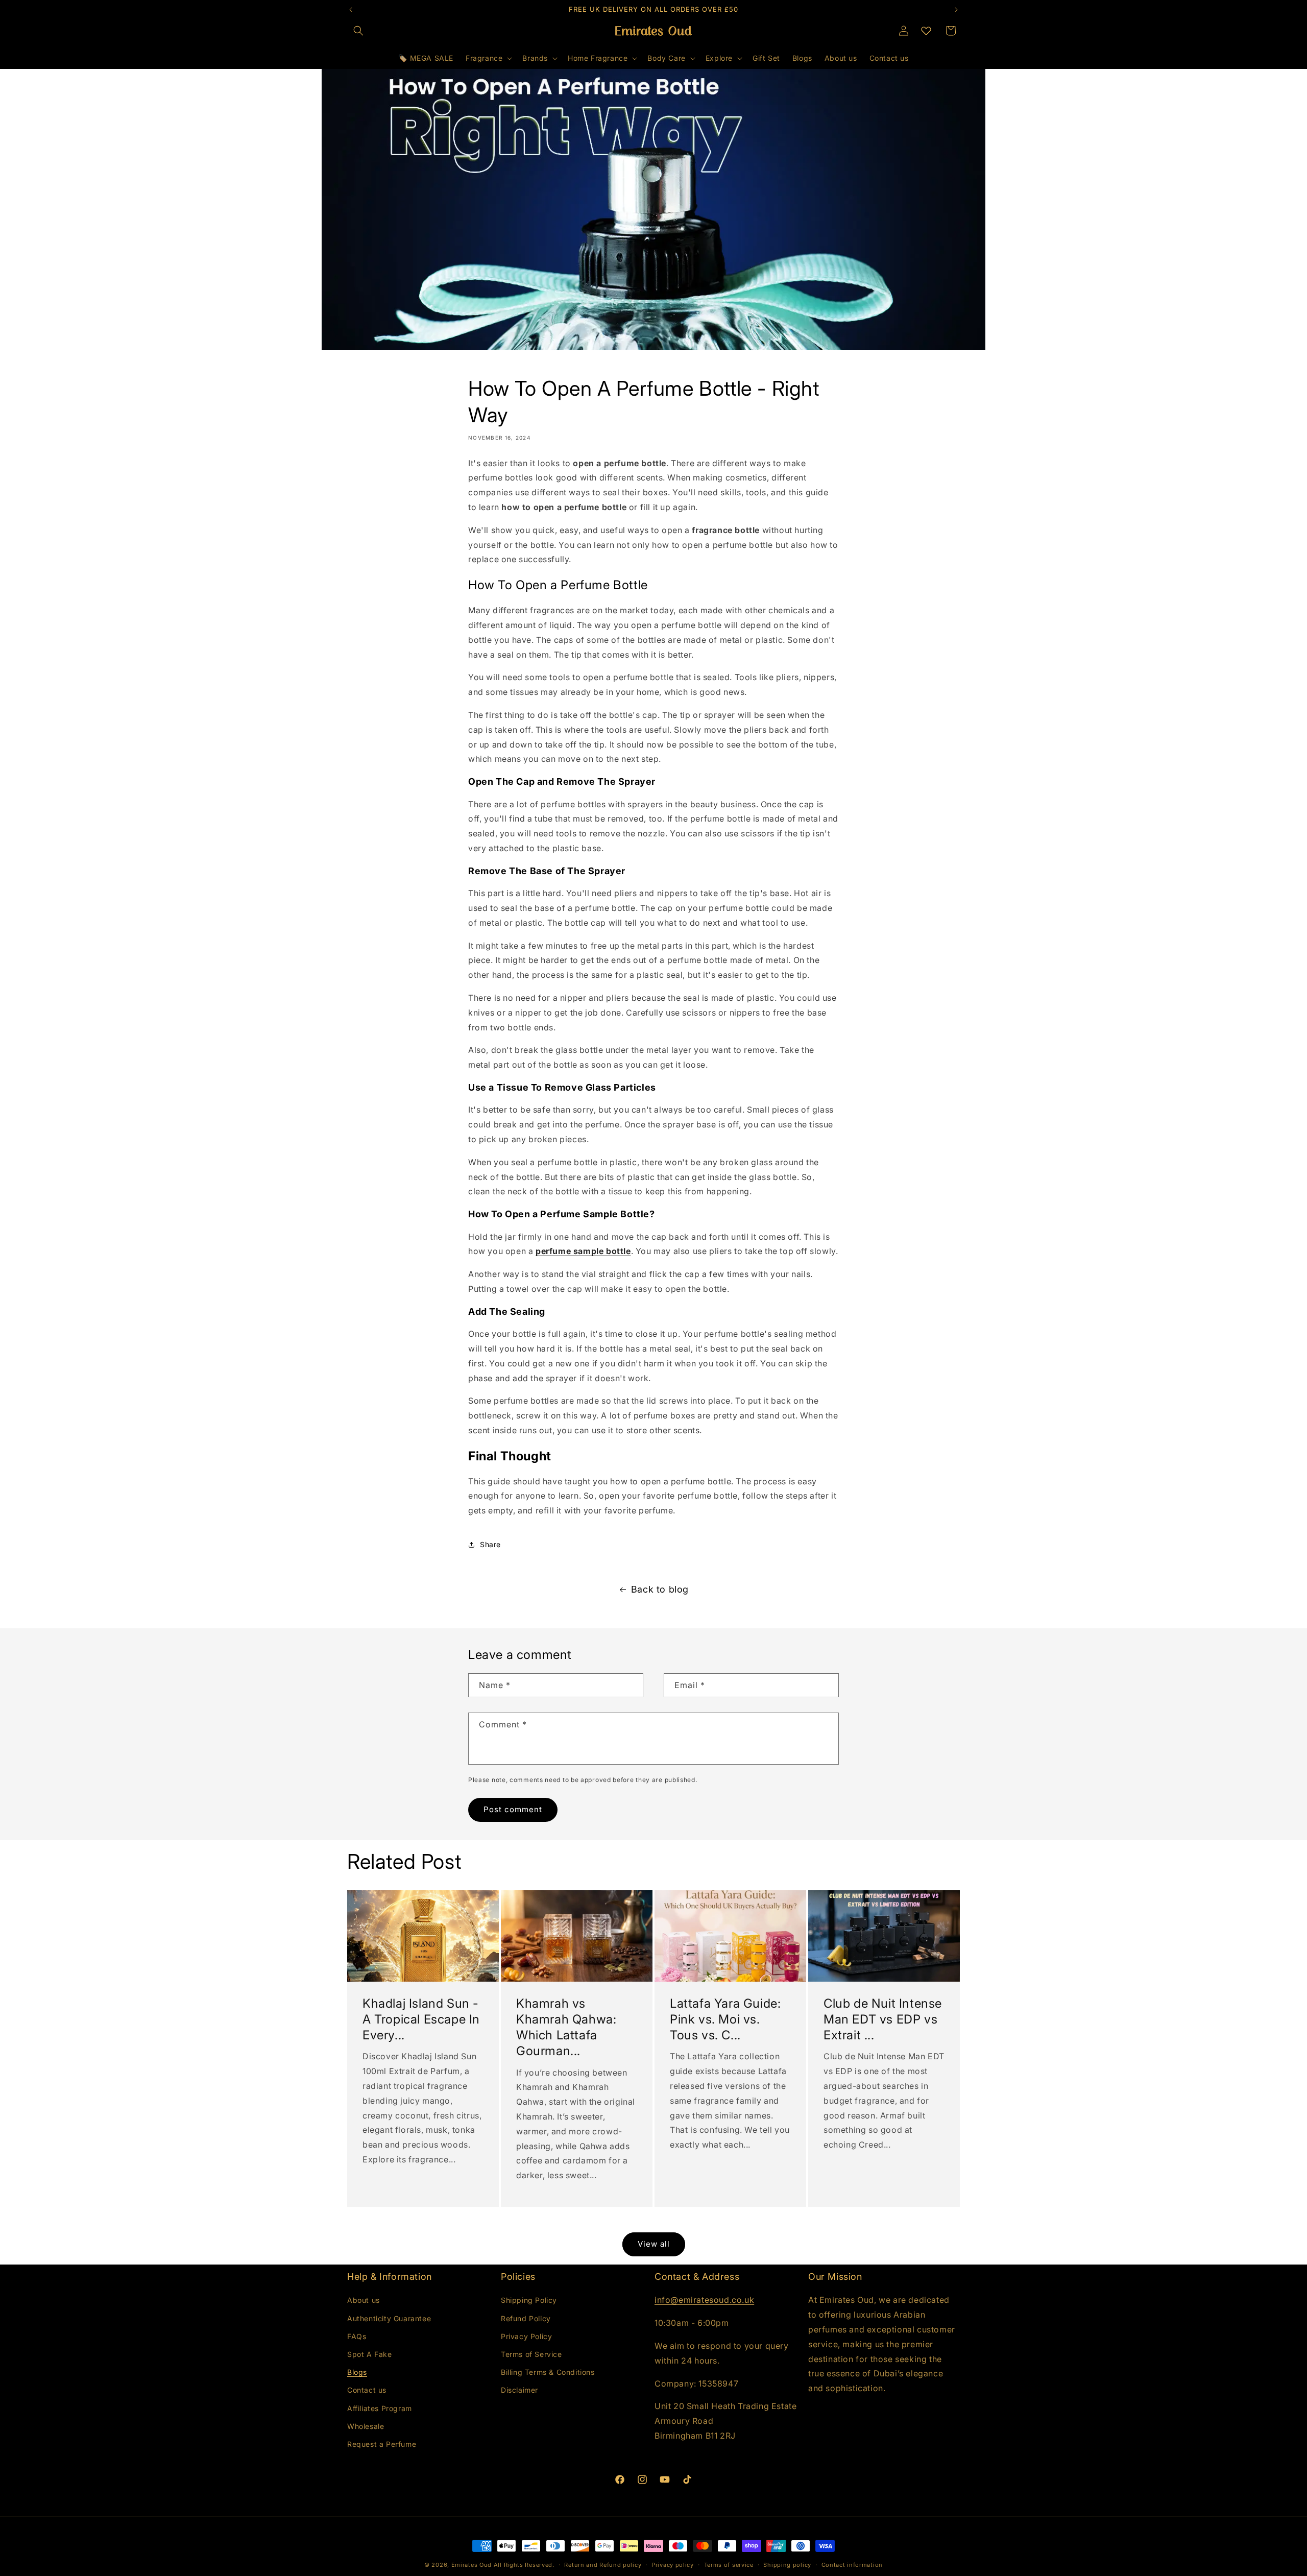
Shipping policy (787, 2565)
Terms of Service (531, 2354)
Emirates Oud (471, 2565)
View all (654, 2244)
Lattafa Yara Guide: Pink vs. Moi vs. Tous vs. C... (725, 2019)
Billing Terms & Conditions (548, 2372)
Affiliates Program (380, 2408)
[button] (358, 31)
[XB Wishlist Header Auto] (926, 31)
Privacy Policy (526, 2336)
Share (490, 1544)
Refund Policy (526, 2318)
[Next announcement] (956, 10)
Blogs (357, 2372)
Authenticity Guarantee (389, 2318)
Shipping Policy (529, 2300)
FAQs (357, 2336)
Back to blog (660, 1589)
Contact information (852, 2565)
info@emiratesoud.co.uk (704, 2300)
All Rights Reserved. (524, 2565)
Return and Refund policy (603, 2565)
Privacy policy (673, 2565)
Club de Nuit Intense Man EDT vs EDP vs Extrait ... (883, 2019)
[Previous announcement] (351, 10)
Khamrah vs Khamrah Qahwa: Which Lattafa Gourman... (566, 2027)
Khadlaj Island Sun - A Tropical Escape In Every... (421, 2019)
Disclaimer (519, 2390)
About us (364, 2300)
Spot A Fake (370, 2354)
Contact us (367, 2390)
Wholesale (366, 2426)
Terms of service (729, 2565)
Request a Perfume (382, 2444)
